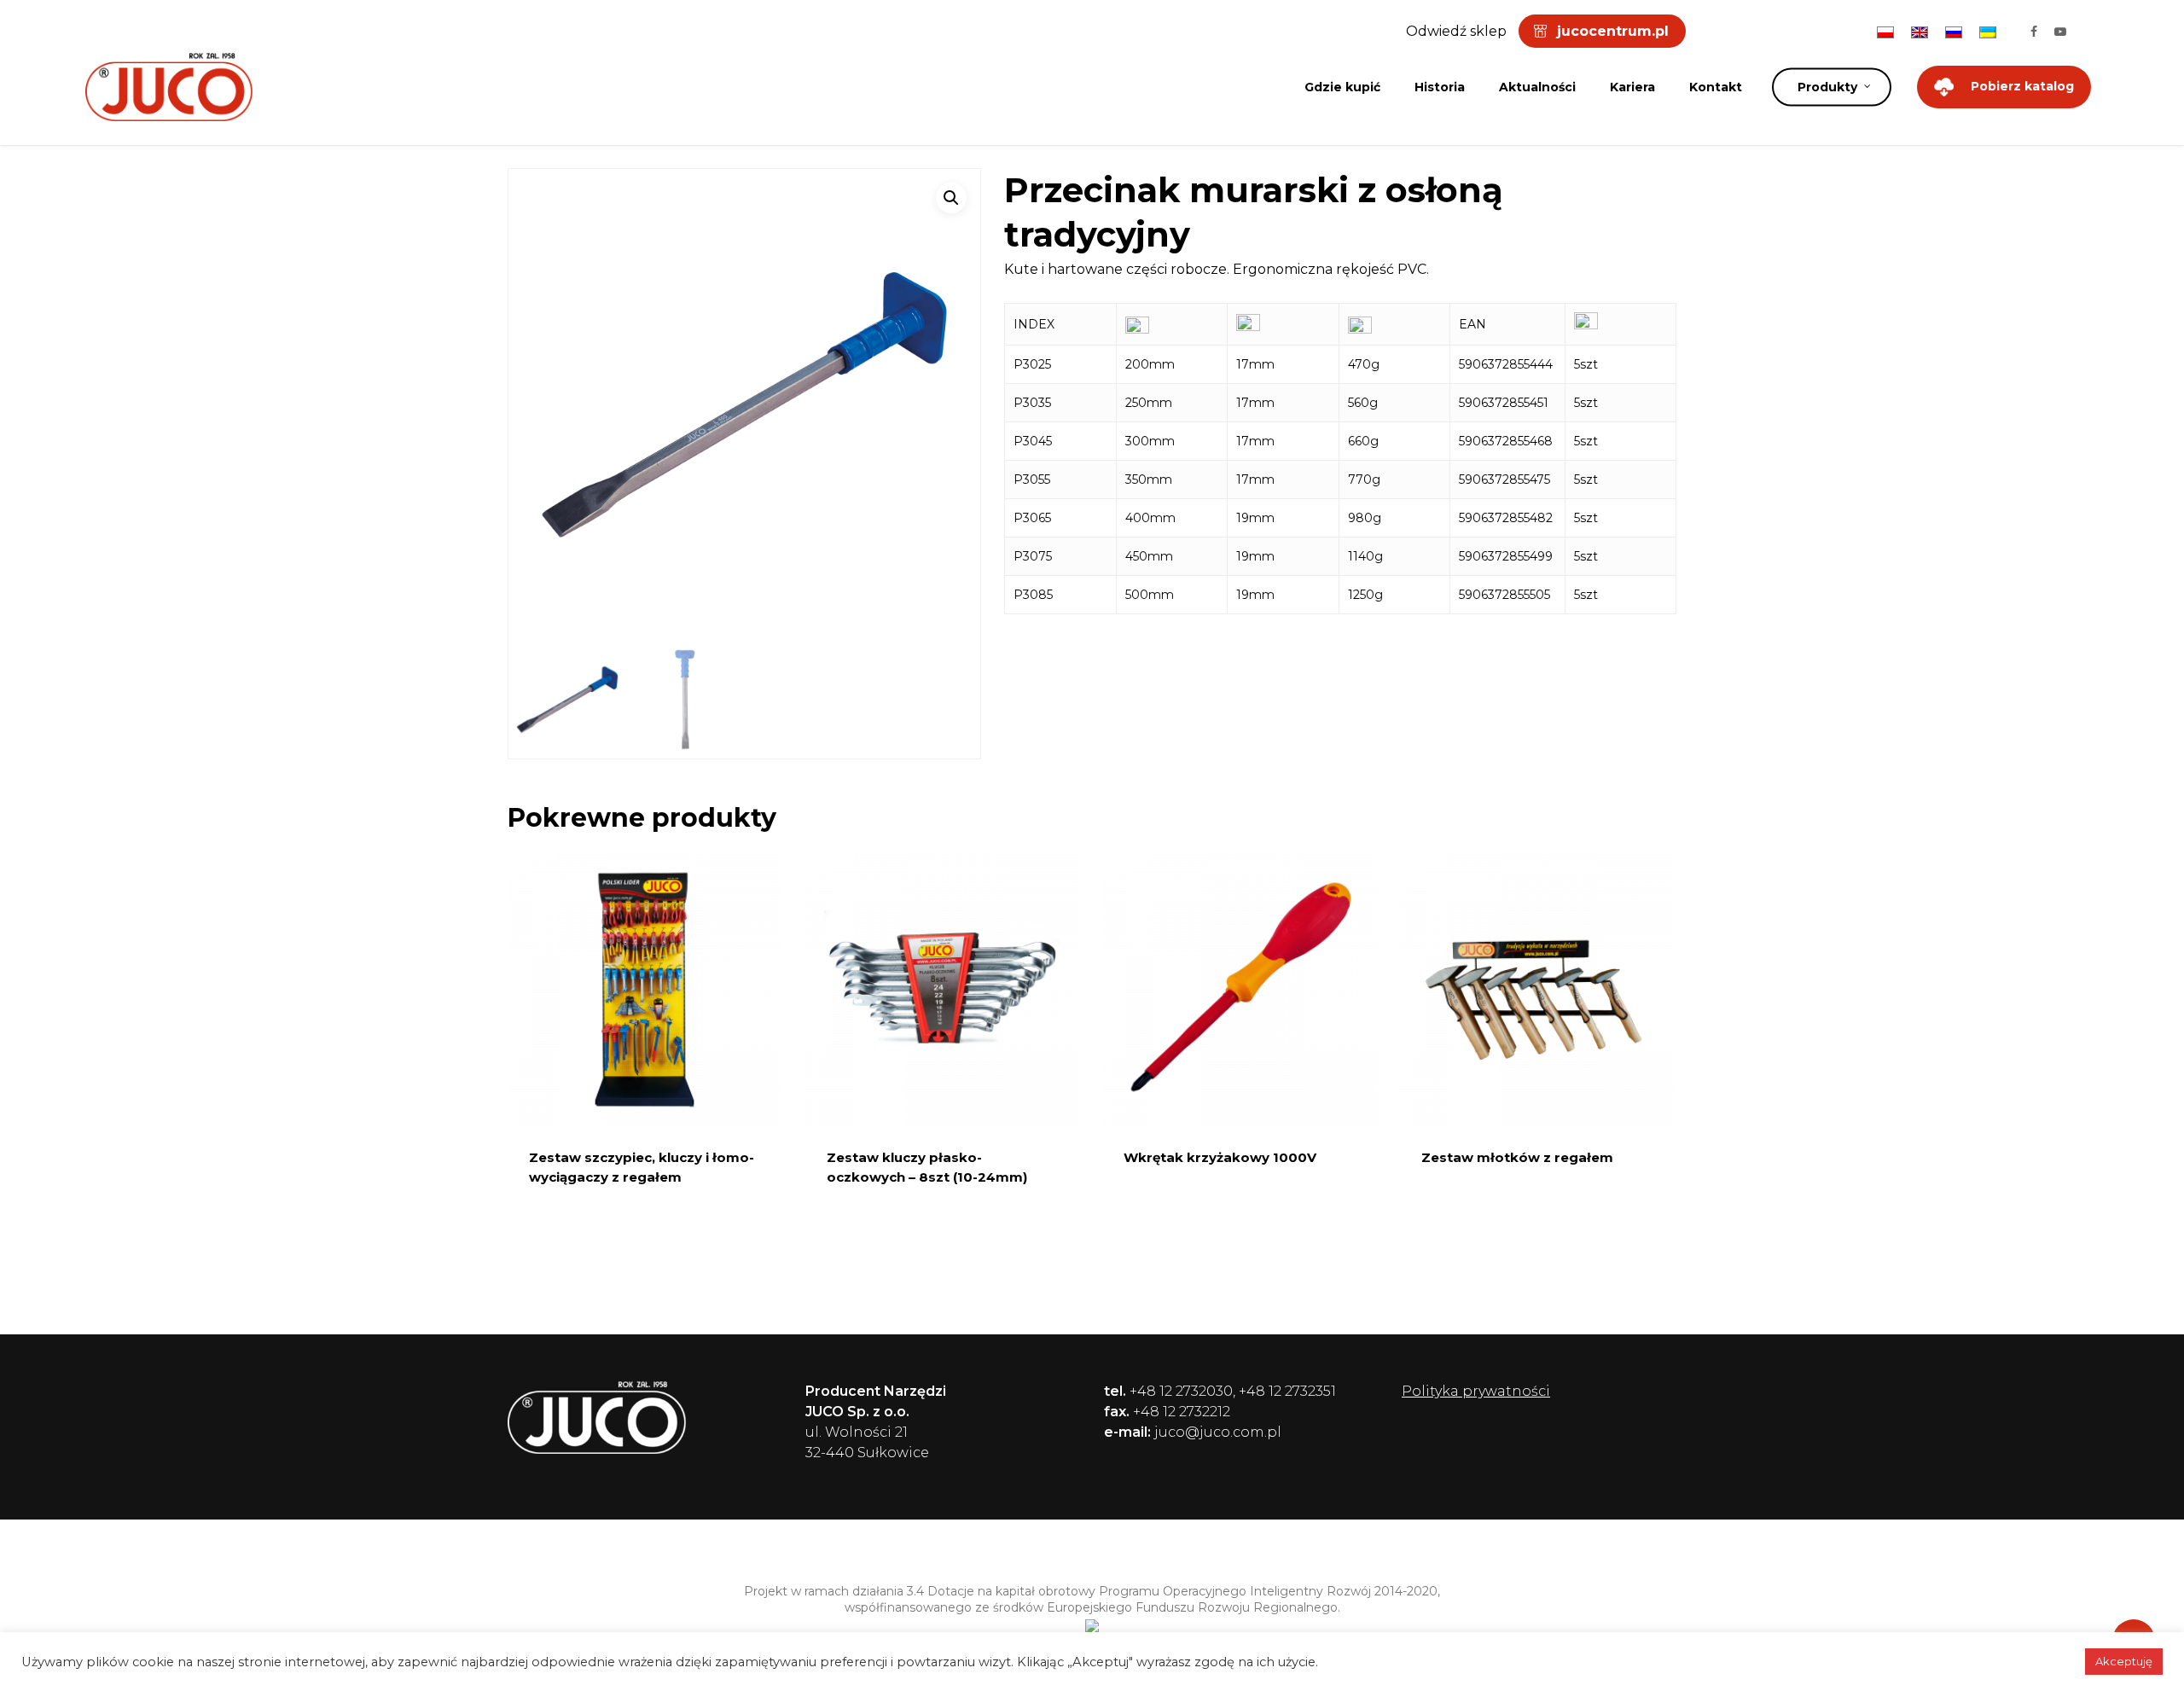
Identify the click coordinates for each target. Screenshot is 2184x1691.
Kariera (1632, 87)
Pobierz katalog (2022, 86)
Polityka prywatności (1476, 1391)
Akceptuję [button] (2124, 1661)
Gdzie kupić (1342, 87)
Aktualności (1537, 87)
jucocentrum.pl (1613, 31)
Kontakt (1716, 87)
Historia (1440, 87)
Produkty (1827, 87)
